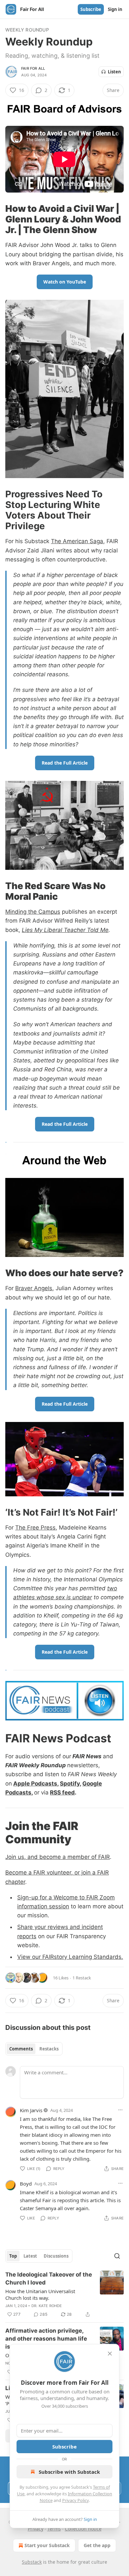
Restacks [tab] (49, 2049)
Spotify (70, 1784)
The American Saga (77, 541)
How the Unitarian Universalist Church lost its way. (40, 2294)
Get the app (97, 2545)
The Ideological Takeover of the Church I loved (49, 2279)
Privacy (36, 2529)
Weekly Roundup (27, 30)
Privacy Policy (75, 2500)
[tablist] (34, 2049)
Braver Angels (34, 1288)
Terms (54, 2529)
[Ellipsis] (120, 2110)
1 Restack (82, 1978)
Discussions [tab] (56, 2256)
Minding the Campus (33, 912)
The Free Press (35, 1528)
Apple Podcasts (35, 1784)
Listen (114, 72)
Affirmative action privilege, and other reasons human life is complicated (46, 2339)
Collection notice (83, 2529)
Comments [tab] (21, 2049)
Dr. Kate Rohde (47, 2306)
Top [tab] (13, 2256)
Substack (32, 2562)
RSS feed (62, 1792)
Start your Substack (47, 2545)
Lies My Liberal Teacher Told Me (65, 930)
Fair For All (33, 68)
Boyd (26, 2184)
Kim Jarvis (31, 2110)
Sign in (115, 9)
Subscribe (91, 9)
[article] (64, 2294)
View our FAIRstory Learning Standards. (70, 1957)
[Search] (117, 2256)
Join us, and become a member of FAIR (58, 1857)
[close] (110, 2354)
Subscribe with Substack (69, 2472)
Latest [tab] (30, 2256)
